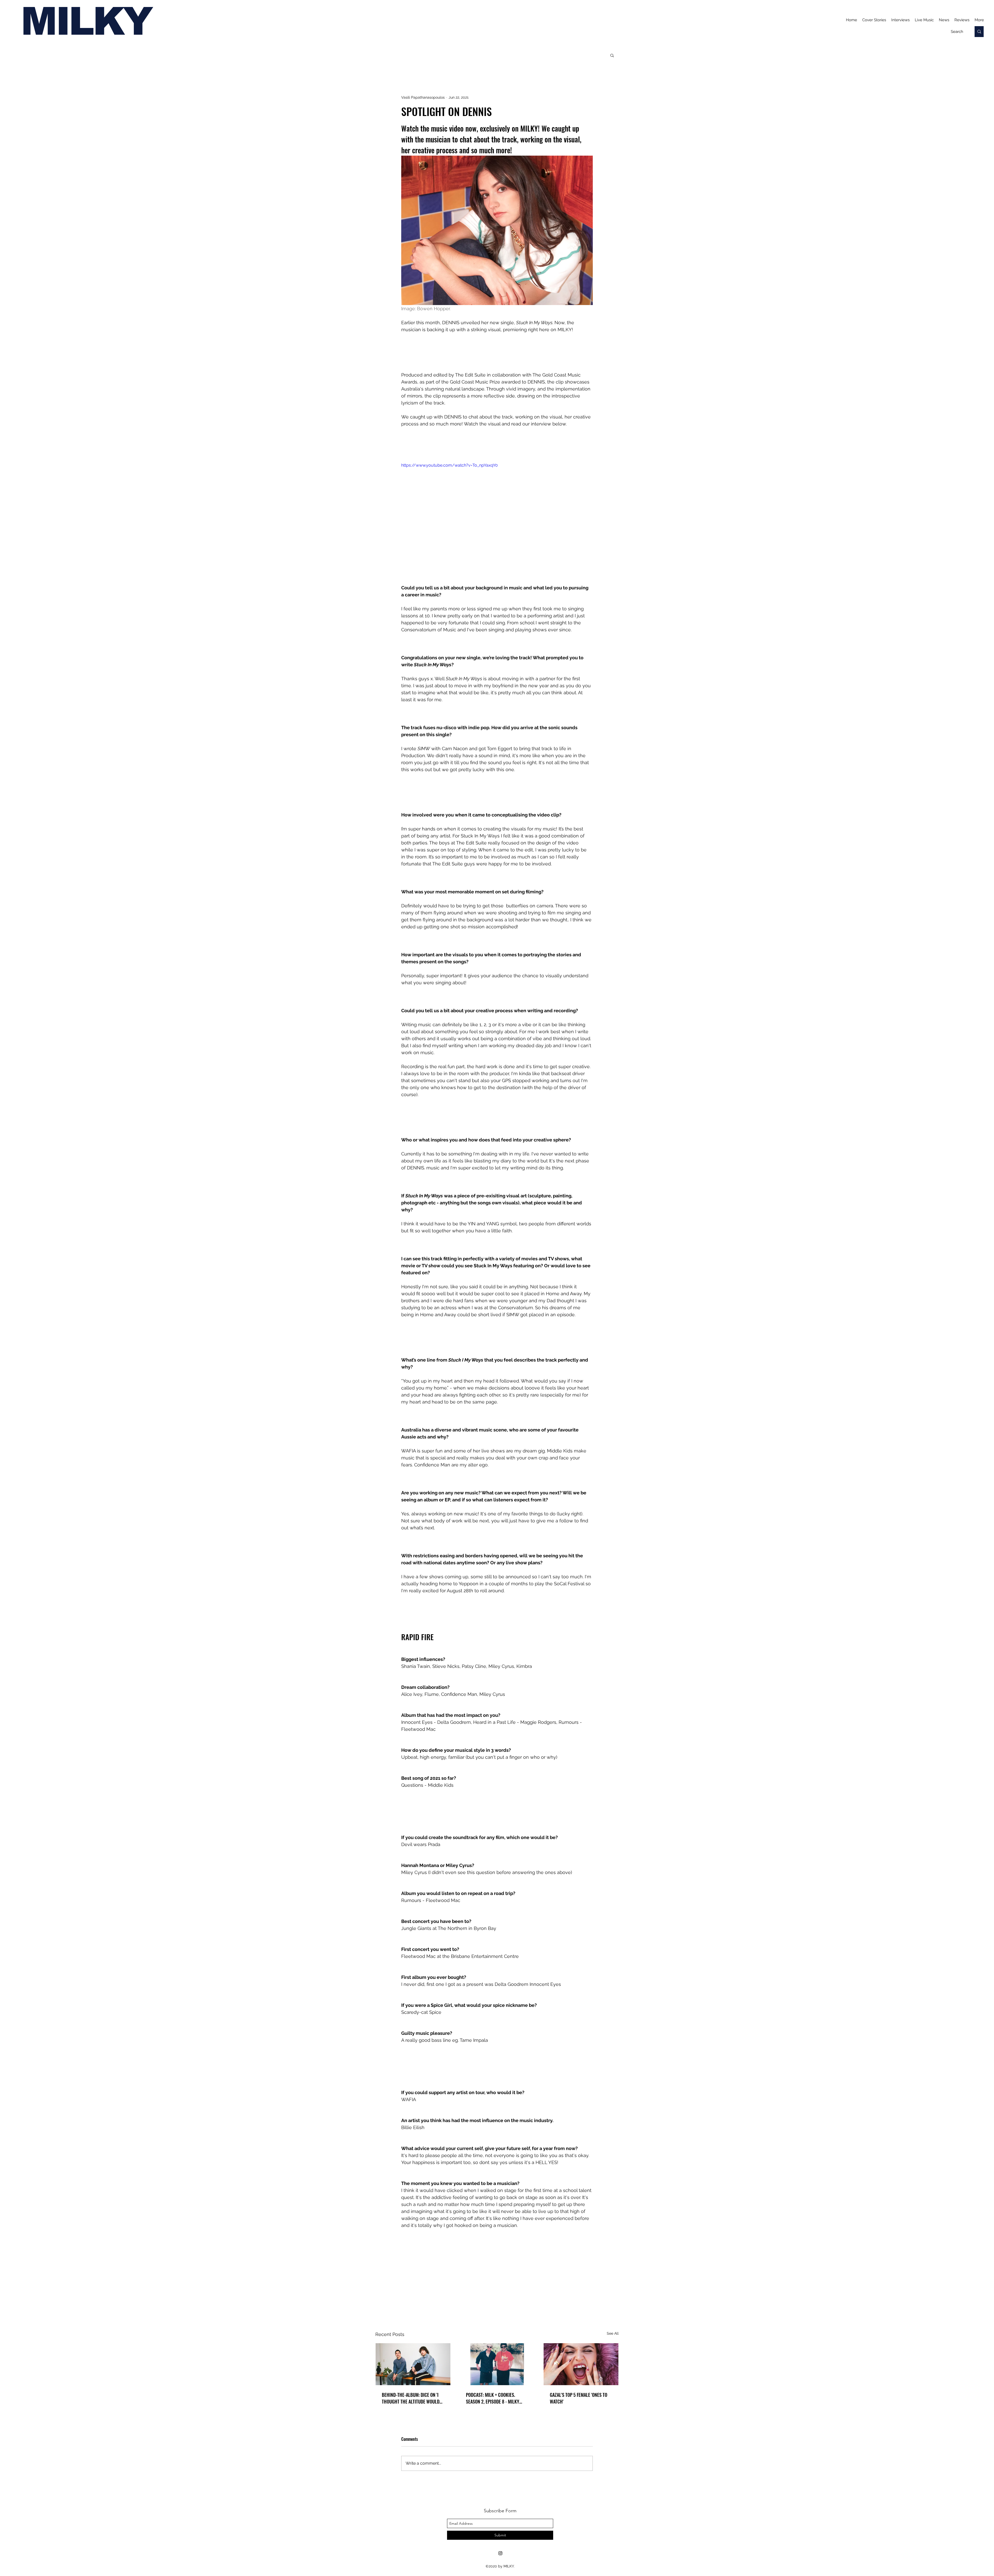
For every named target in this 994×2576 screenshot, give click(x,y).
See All (613, 2333)
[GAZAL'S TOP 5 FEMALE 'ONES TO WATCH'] (581, 2364)
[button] (612, 55)
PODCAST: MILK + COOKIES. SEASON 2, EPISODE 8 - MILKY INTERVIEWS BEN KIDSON (493, 2398)
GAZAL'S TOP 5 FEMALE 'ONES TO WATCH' (579, 2398)
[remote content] (497, 352)
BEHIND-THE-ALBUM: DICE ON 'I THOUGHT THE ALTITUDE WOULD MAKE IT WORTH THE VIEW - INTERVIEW (411, 2398)
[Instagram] (500, 2553)
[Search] (979, 32)
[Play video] (497, 516)
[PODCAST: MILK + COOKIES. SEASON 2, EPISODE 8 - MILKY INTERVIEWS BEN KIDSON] (497, 2364)
